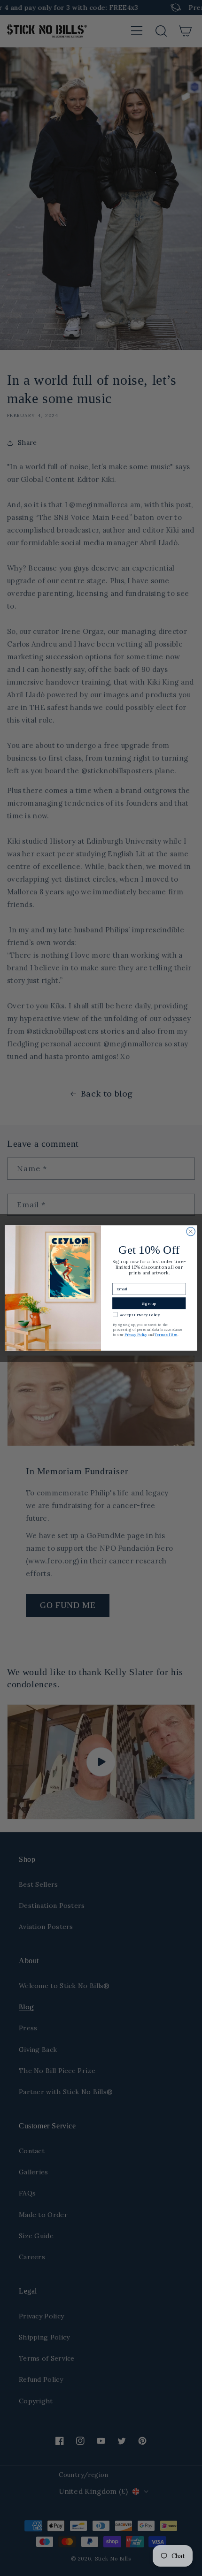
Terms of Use (166, 1334)
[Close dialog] (191, 1231)
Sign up (149, 1303)
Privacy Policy (136, 1334)
